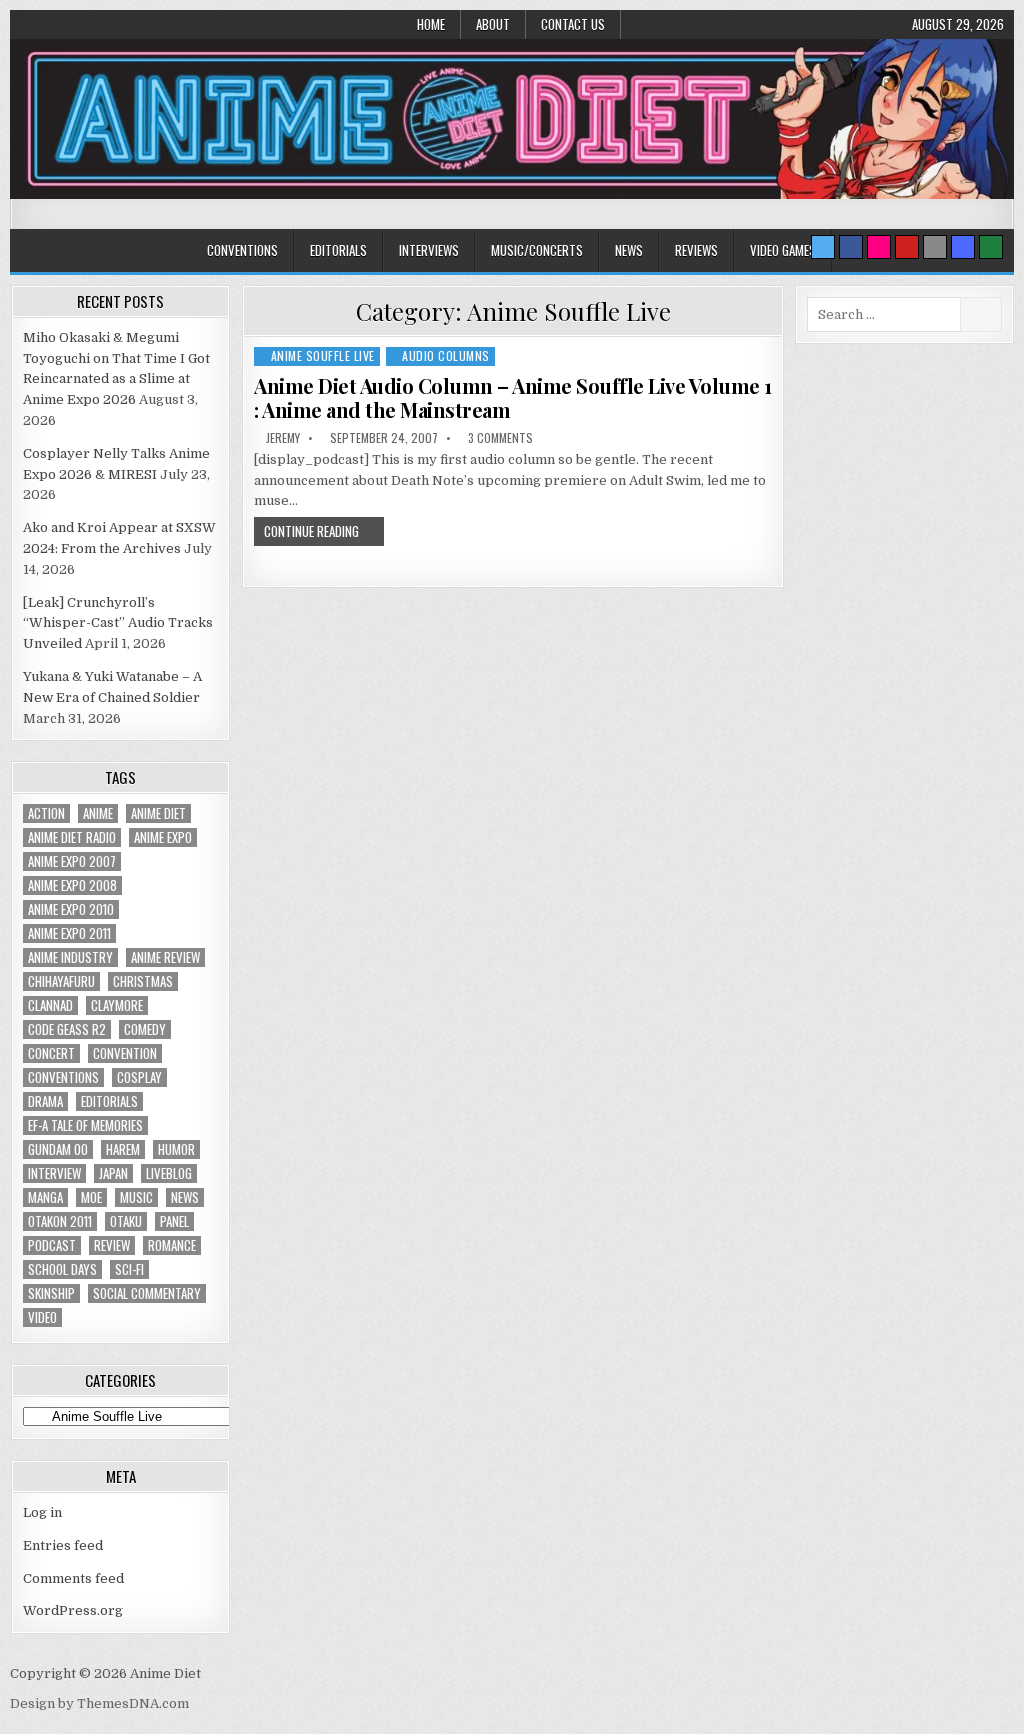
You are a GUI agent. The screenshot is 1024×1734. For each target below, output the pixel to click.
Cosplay (139, 1077)
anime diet (158, 813)
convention (125, 1053)
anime (98, 813)
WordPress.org (73, 1610)
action (46, 813)
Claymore (117, 1005)
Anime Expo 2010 (71, 909)
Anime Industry (70, 957)
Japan (113, 1173)
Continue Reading (311, 531)
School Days (62, 1269)
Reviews (696, 250)
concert (51, 1053)
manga (45, 1197)
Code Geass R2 (67, 1029)
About (493, 24)
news (185, 1197)
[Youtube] (907, 247)
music (136, 1197)
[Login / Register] (991, 247)
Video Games (783, 250)
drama (45, 1101)
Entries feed (63, 1545)
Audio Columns (446, 355)
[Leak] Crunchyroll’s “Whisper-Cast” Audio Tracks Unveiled (118, 623)
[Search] (935, 247)
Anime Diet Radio (72, 837)
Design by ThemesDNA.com (99, 1703)
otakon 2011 (60, 1221)
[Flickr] (879, 247)
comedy (145, 1029)
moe (91, 1197)
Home (431, 24)
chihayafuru (61, 981)
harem (123, 1149)
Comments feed (73, 1578)
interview (54, 1173)
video (42, 1317)
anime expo (163, 837)
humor (176, 1149)
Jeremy (283, 438)
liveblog (169, 1173)
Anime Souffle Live (323, 355)
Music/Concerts (537, 250)
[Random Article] (963, 247)
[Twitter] (823, 247)
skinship (51, 1293)
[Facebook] (851, 247)
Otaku (126, 1221)
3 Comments (500, 438)
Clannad (50, 1005)
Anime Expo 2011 (69, 933)
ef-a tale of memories (85, 1125)
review (112, 1245)
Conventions (242, 250)
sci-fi (129, 1269)
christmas (143, 981)
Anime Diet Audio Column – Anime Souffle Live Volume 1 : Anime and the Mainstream (513, 397)
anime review (165, 957)
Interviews (429, 250)
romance (172, 1245)
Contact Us (573, 24)
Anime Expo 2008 (72, 885)
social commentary (147, 1293)
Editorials (338, 250)
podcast (52, 1245)
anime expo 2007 (72, 861)
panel (174, 1221)
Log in (42, 1512)
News (629, 250)
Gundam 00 (58, 1149)
